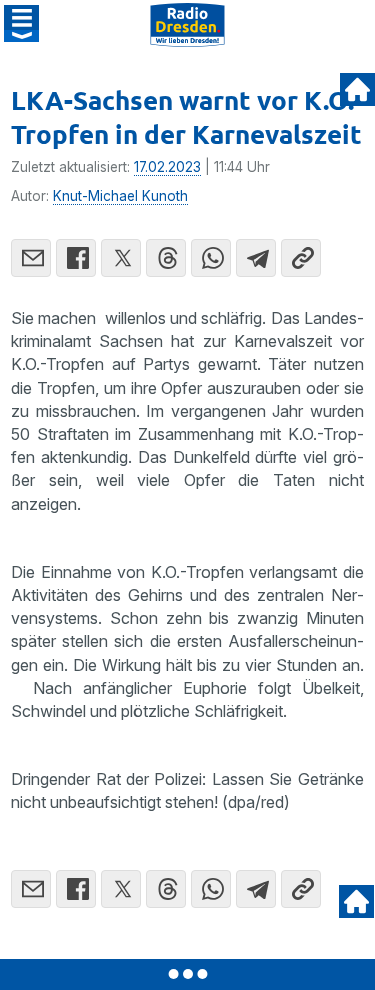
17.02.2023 (167, 167)
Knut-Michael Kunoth (120, 196)
